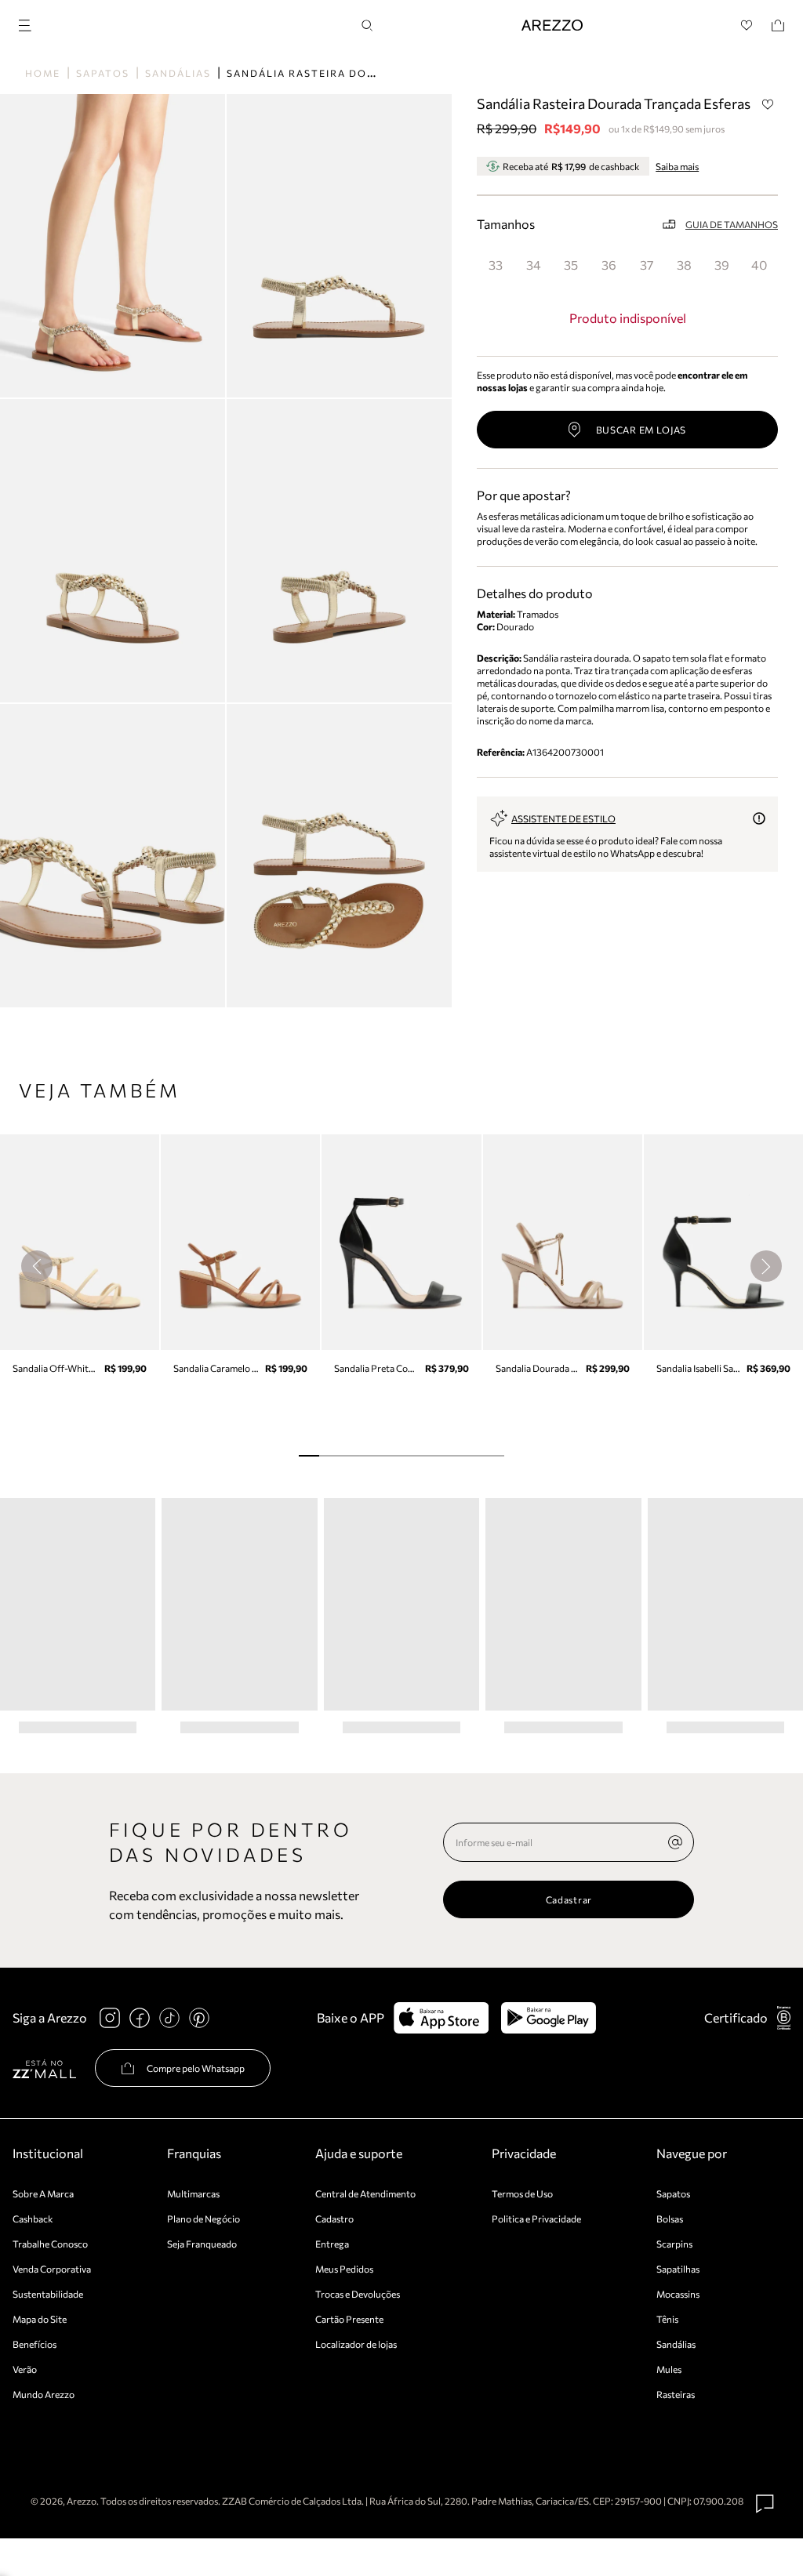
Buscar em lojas (641, 430)
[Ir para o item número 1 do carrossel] (329, 1456)
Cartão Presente (349, 2319)
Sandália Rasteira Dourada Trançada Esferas (378, 73)
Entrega (332, 2244)
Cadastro (334, 2219)
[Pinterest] (199, 2018)
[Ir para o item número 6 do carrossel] (432, 1456)
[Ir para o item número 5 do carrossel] (412, 1456)
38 (684, 265)
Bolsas (670, 2219)
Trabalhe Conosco (50, 2244)
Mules (669, 2369)
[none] (675, 1842)
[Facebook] (140, 2018)
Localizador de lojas (356, 2344)
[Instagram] (110, 2018)
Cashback (33, 2219)
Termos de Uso (522, 2193)
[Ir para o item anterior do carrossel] (37, 1266)
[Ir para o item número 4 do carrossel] (391, 1456)
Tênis (667, 2319)
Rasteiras (676, 2394)
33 (496, 265)
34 (534, 265)
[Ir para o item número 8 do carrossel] (473, 1456)
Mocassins (678, 2294)
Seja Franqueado (202, 2244)
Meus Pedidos (344, 2269)
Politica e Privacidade (536, 2219)
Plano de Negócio (203, 2219)
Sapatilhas (678, 2269)
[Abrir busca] (367, 25)
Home (43, 73)
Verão (25, 2369)
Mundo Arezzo (44, 2394)
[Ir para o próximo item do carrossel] (766, 1266)
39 (722, 265)
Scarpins (674, 2244)
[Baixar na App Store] (441, 2018)
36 (609, 265)
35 (571, 265)
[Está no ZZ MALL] (44, 2068)
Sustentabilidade (48, 2294)
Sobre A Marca (43, 2193)
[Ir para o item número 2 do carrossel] (351, 1456)
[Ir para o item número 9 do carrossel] (494, 1456)
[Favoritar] (768, 104)
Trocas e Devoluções (358, 2294)
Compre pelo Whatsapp (196, 2068)
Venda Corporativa (52, 2269)
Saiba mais (677, 166)
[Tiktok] (169, 2018)
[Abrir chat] (765, 2504)
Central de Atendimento (365, 2193)
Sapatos (103, 73)
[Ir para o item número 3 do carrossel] (371, 1456)
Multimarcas (193, 2193)
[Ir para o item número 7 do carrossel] (452, 1456)
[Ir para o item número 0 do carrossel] (309, 1456)
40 (759, 265)
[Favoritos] (747, 25)
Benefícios (35, 2344)
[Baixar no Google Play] (549, 2018)
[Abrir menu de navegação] (30, 23)
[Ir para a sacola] (778, 25)
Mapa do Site (40, 2319)
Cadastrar (569, 1899)
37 (647, 265)
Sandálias (178, 73)
